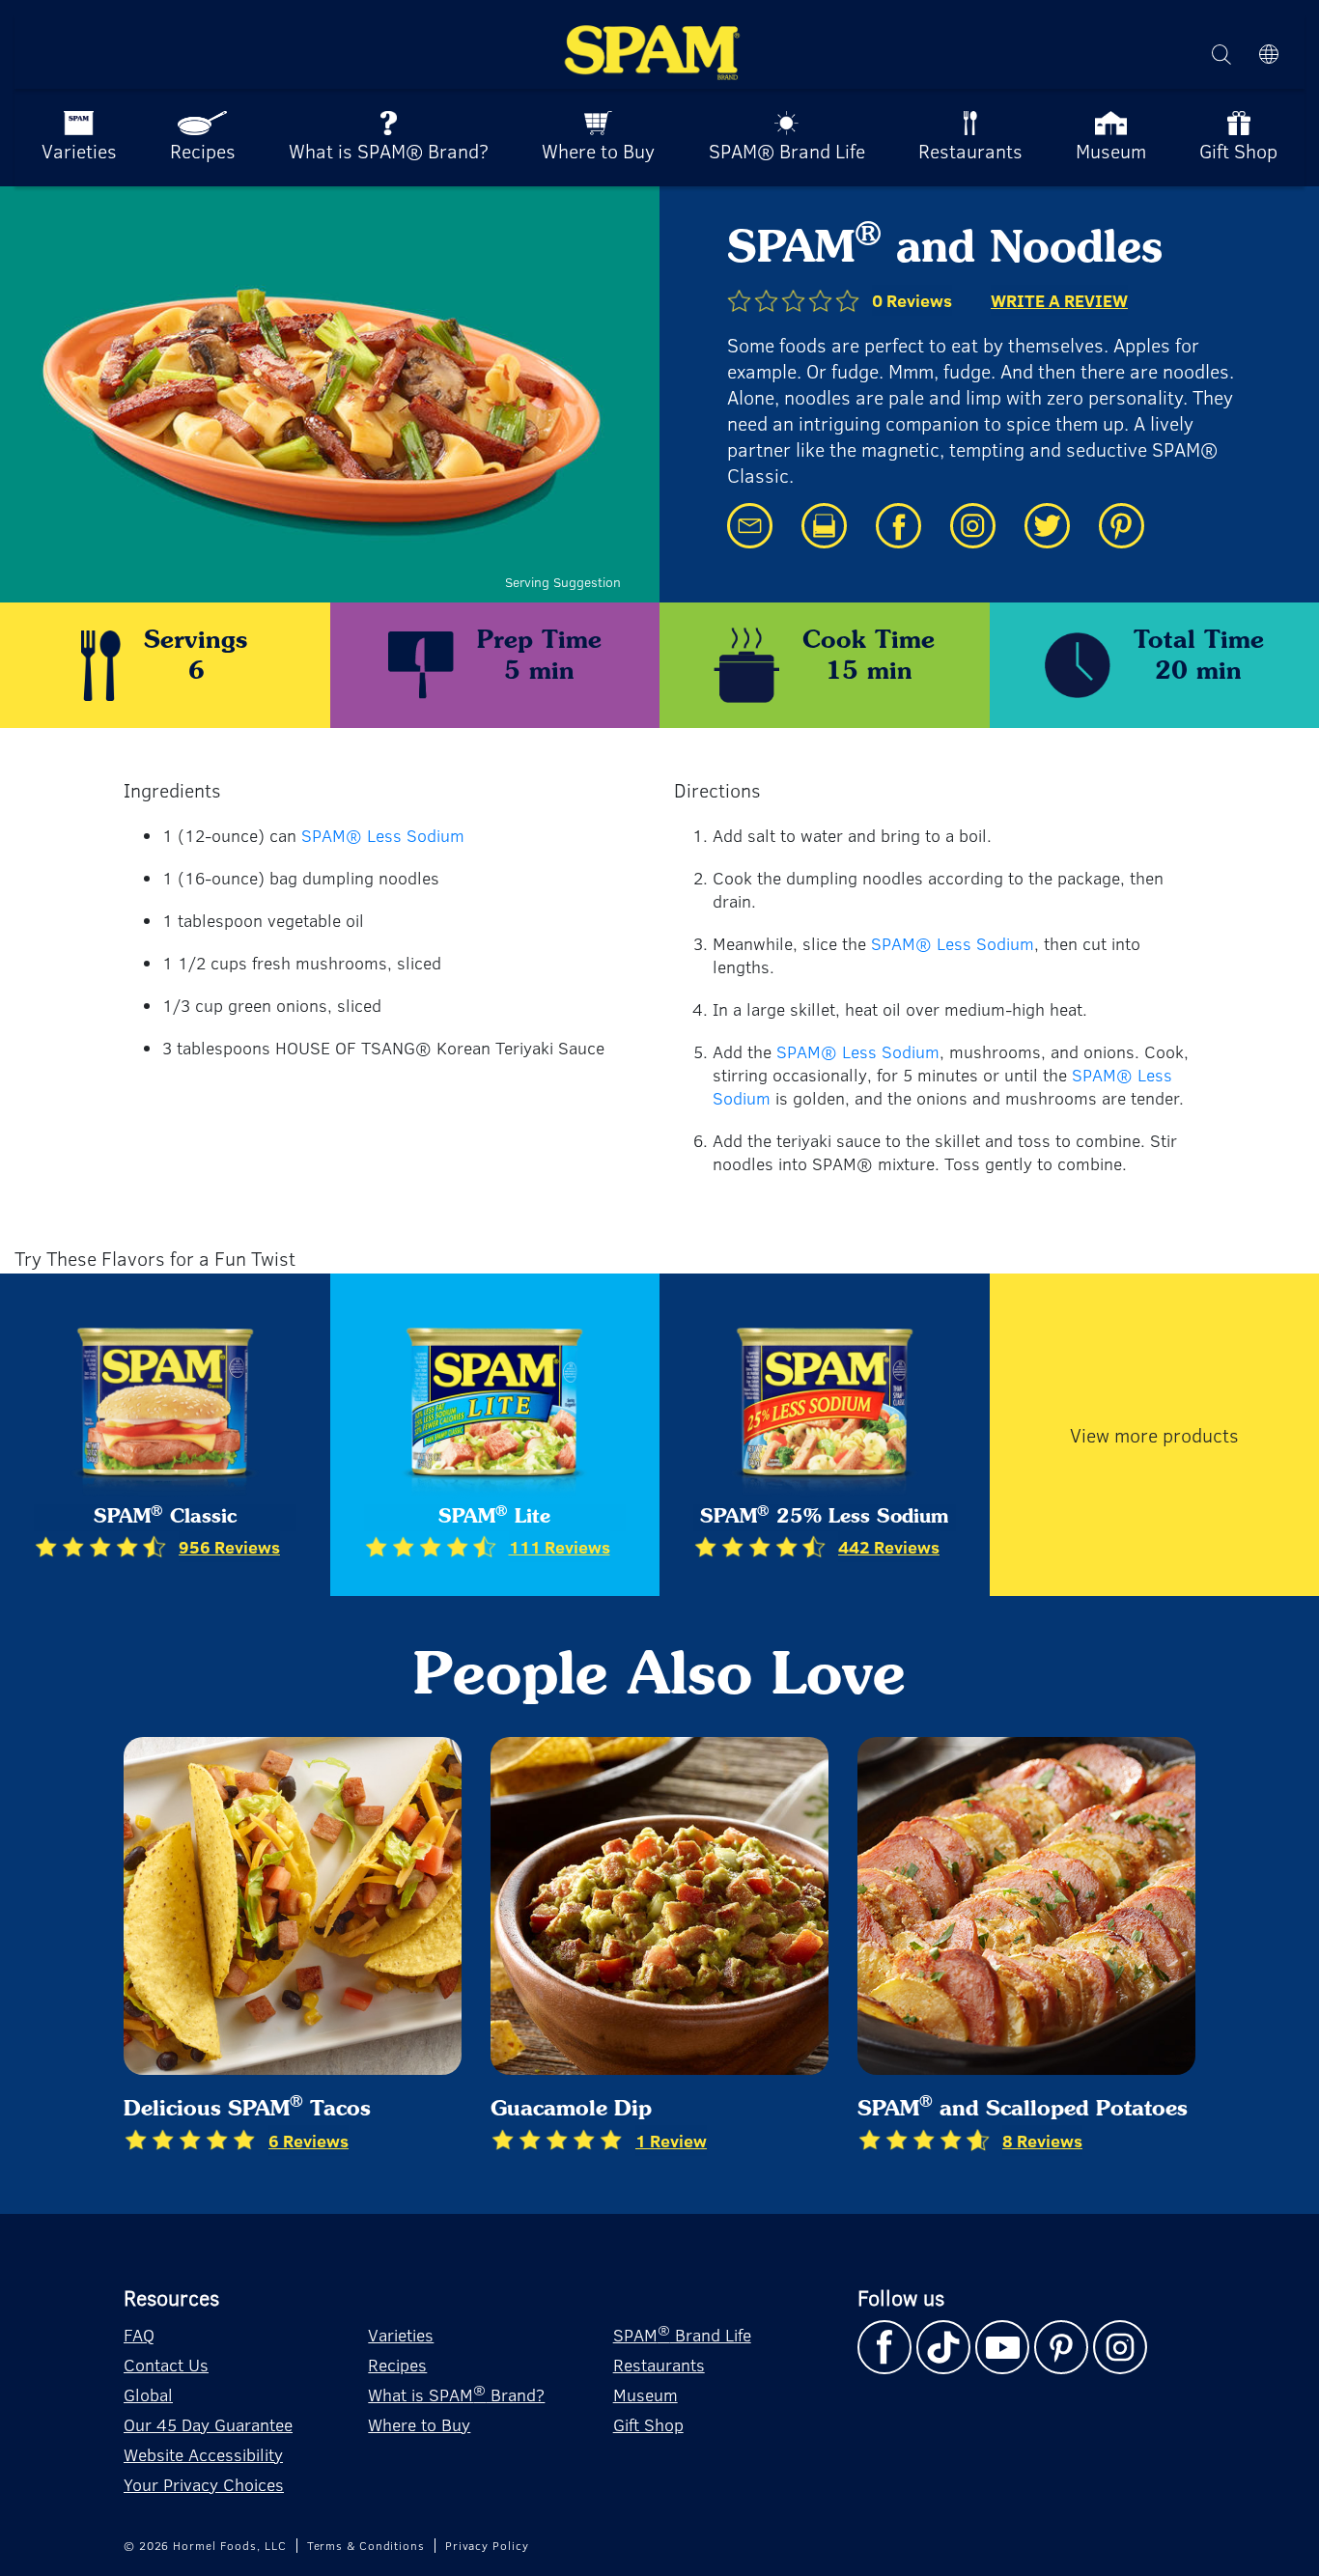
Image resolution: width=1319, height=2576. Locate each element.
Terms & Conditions (366, 2546)
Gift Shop (648, 2424)
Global (148, 2394)
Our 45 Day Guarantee (208, 2424)
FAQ (139, 2335)
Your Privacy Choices (204, 2484)
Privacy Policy (487, 2546)
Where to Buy (419, 2424)
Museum (645, 2394)
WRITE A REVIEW (1059, 300)
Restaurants (659, 2365)
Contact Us (166, 2365)
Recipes (397, 2365)
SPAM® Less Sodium (383, 835)
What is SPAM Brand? (456, 2393)
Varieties (401, 2335)
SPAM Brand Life (682, 2333)
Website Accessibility (203, 2454)
